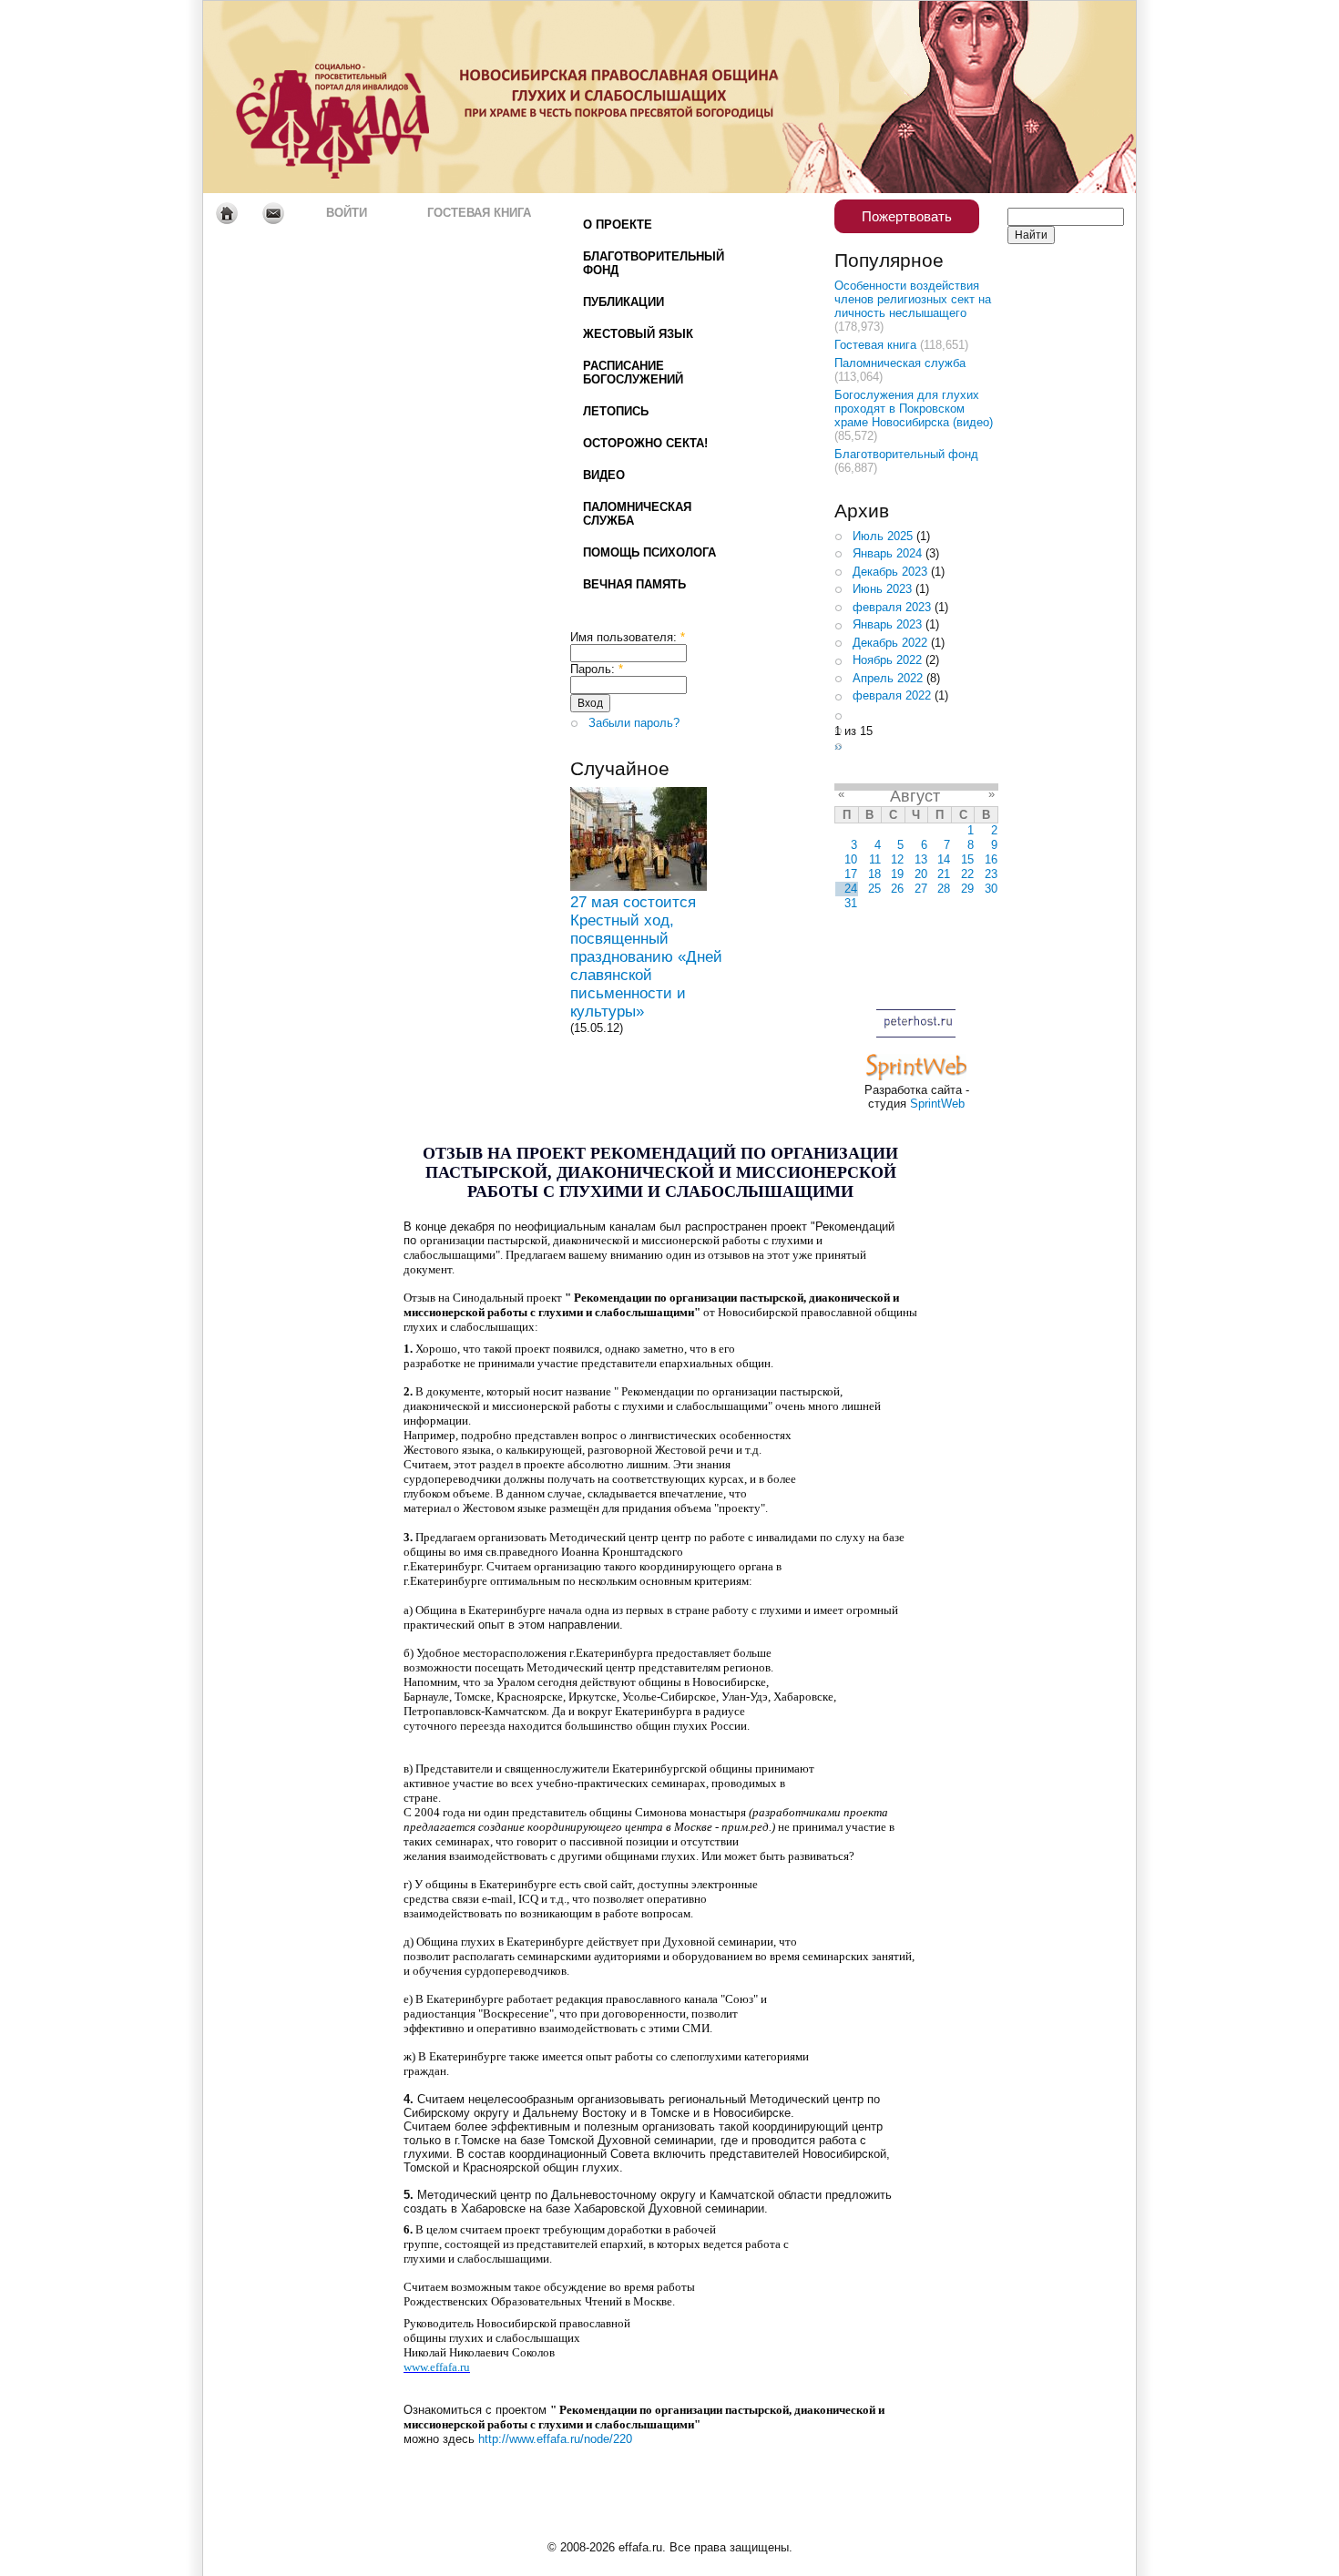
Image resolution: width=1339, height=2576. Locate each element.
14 (944, 859)
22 (967, 874)
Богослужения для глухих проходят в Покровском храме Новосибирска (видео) (914, 409)
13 (921, 859)
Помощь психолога (649, 552)
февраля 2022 (892, 695)
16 (991, 859)
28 (944, 889)
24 (851, 889)
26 (897, 889)
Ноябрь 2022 (887, 660)
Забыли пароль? (634, 723)
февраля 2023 (892, 607)
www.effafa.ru (437, 2367)
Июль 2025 (883, 536)
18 (874, 874)
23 (991, 874)
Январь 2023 (887, 624)
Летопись (616, 411)
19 (897, 874)
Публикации (624, 302)
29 (967, 889)
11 (875, 859)
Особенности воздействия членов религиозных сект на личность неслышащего (913, 299)
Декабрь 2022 (890, 643)
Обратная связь (273, 213)
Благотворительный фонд (654, 263)
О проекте (618, 225)
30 (991, 889)
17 (851, 874)
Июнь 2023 (882, 589)
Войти (347, 213)
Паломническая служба (637, 514)
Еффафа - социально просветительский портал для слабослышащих (374, 97)
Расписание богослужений (633, 373)
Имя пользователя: (628, 637)
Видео (604, 475)
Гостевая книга (479, 213)
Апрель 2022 (888, 678)
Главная (226, 213)
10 (851, 859)
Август (915, 796)
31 (851, 903)
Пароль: (597, 669)
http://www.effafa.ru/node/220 (555, 2439)
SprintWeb (937, 1104)
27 (921, 889)
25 (874, 889)
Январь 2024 (887, 553)
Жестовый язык (638, 334)
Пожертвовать (907, 216)
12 (897, 859)
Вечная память (634, 584)
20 (921, 874)
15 (967, 859)
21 (944, 874)
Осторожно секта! (645, 443)
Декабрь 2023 (890, 572)
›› (838, 746)
